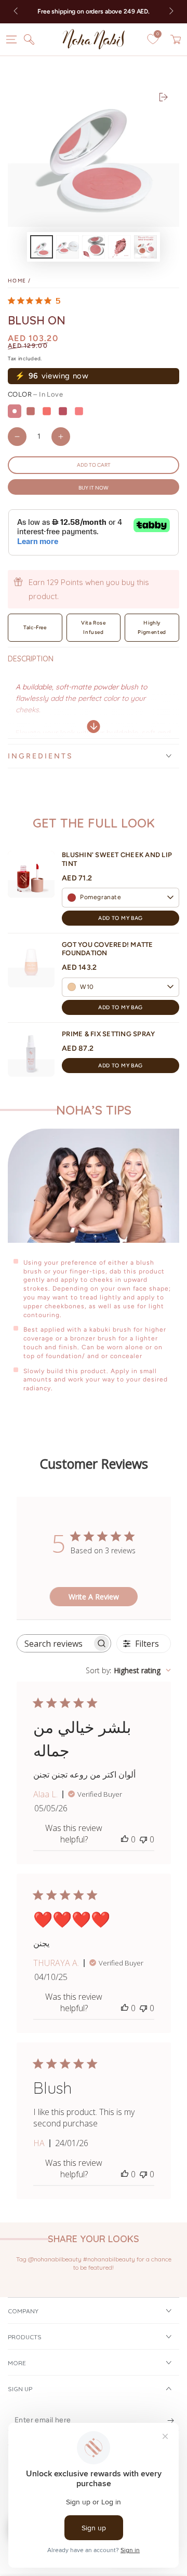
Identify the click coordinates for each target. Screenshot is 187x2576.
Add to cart (94, 465)
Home (17, 281)
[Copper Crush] (31, 411)
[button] (121, 898)
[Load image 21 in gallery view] (145, 247)
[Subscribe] (171, 2420)
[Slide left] (17, 12)
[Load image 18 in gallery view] (68, 247)
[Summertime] (63, 411)
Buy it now (94, 488)
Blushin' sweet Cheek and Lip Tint (117, 859)
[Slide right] (170, 12)
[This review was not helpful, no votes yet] (143, 1839)
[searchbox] (55, 1643)
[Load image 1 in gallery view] (42, 247)
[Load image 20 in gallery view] (119, 247)
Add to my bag (120, 918)
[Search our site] (29, 39)
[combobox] (128, 1670)
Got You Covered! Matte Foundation (108, 949)
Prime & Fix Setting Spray (109, 1034)
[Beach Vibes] (79, 411)
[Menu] (11, 39)
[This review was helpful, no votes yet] (125, 1839)
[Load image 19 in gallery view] (94, 247)
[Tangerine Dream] (47, 411)
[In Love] (15, 411)
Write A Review (94, 1597)
